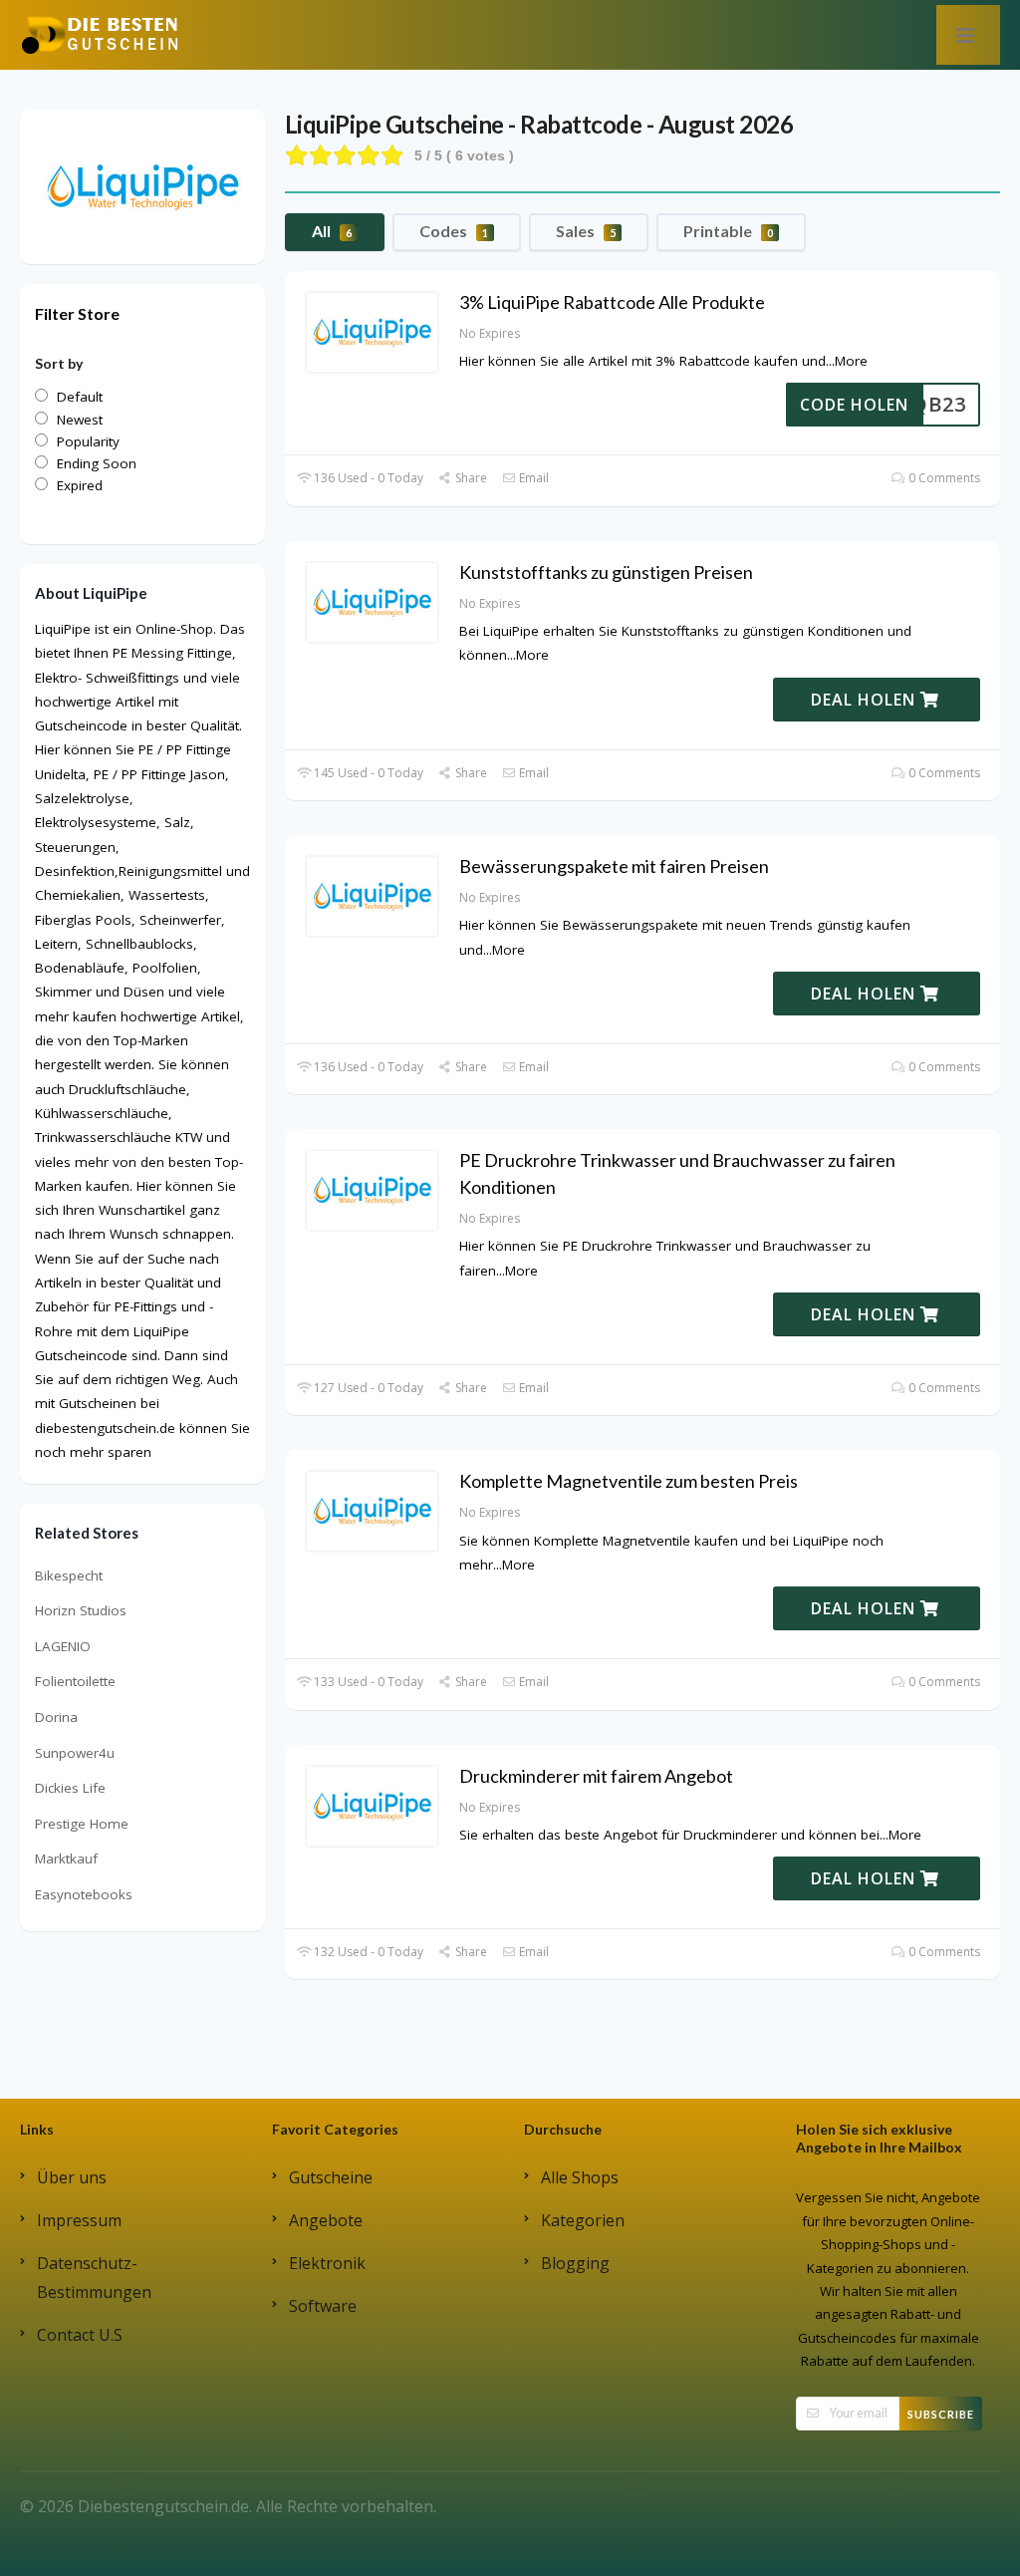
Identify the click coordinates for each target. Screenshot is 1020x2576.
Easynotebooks (84, 1894)
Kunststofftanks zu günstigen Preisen (606, 572)
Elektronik (327, 2263)
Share (470, 478)
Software (323, 2306)
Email (532, 478)
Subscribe (941, 2414)
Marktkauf (66, 1859)
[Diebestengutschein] (100, 34)
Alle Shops (580, 2177)
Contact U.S (80, 2335)
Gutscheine (331, 2177)
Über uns (72, 2177)
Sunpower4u (75, 1753)
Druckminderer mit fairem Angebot (596, 1776)
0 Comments (943, 478)
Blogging (575, 2263)
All (332, 231)
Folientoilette (75, 1681)
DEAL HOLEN (866, 700)
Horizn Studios (81, 1610)
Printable (728, 231)
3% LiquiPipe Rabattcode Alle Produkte (612, 302)
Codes (454, 231)
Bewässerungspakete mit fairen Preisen (614, 866)
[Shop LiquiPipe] (142, 185)
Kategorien (583, 2220)
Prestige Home (82, 1824)
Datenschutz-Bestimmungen (94, 2278)
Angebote (326, 2220)
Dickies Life (70, 1788)
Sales (586, 231)
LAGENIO (63, 1646)
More (851, 361)
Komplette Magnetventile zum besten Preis (629, 1481)
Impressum (79, 2220)
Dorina (56, 1717)
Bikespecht (69, 1575)
